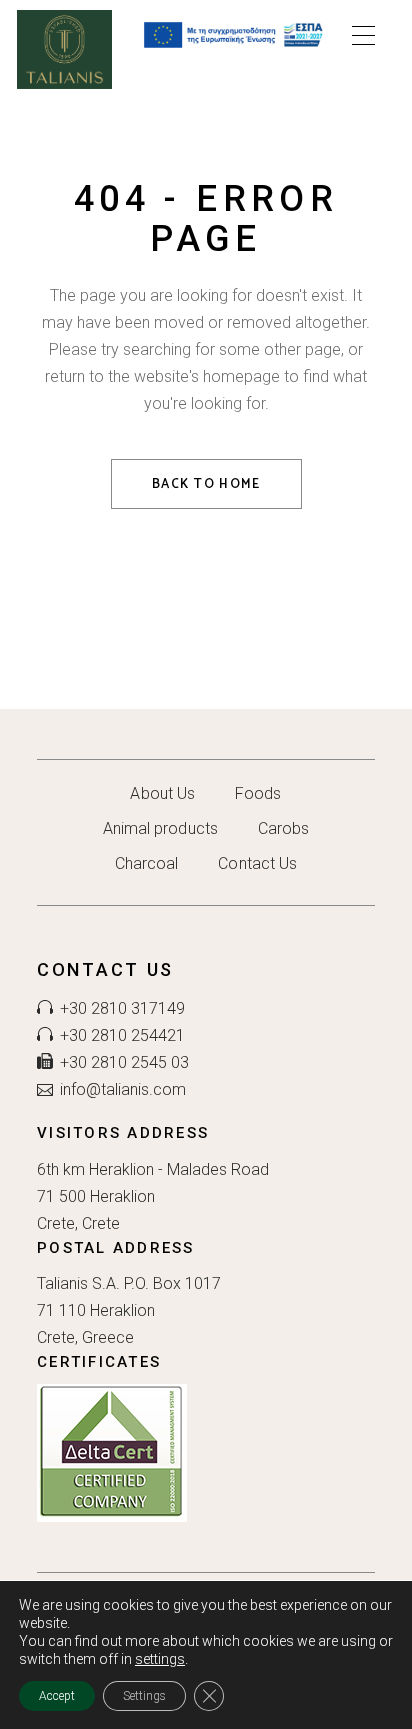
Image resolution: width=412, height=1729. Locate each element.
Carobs (283, 828)
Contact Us (257, 863)
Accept (57, 1696)
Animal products (160, 828)
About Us (162, 793)
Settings (144, 1696)
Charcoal (147, 863)
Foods (258, 793)
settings (160, 1659)
